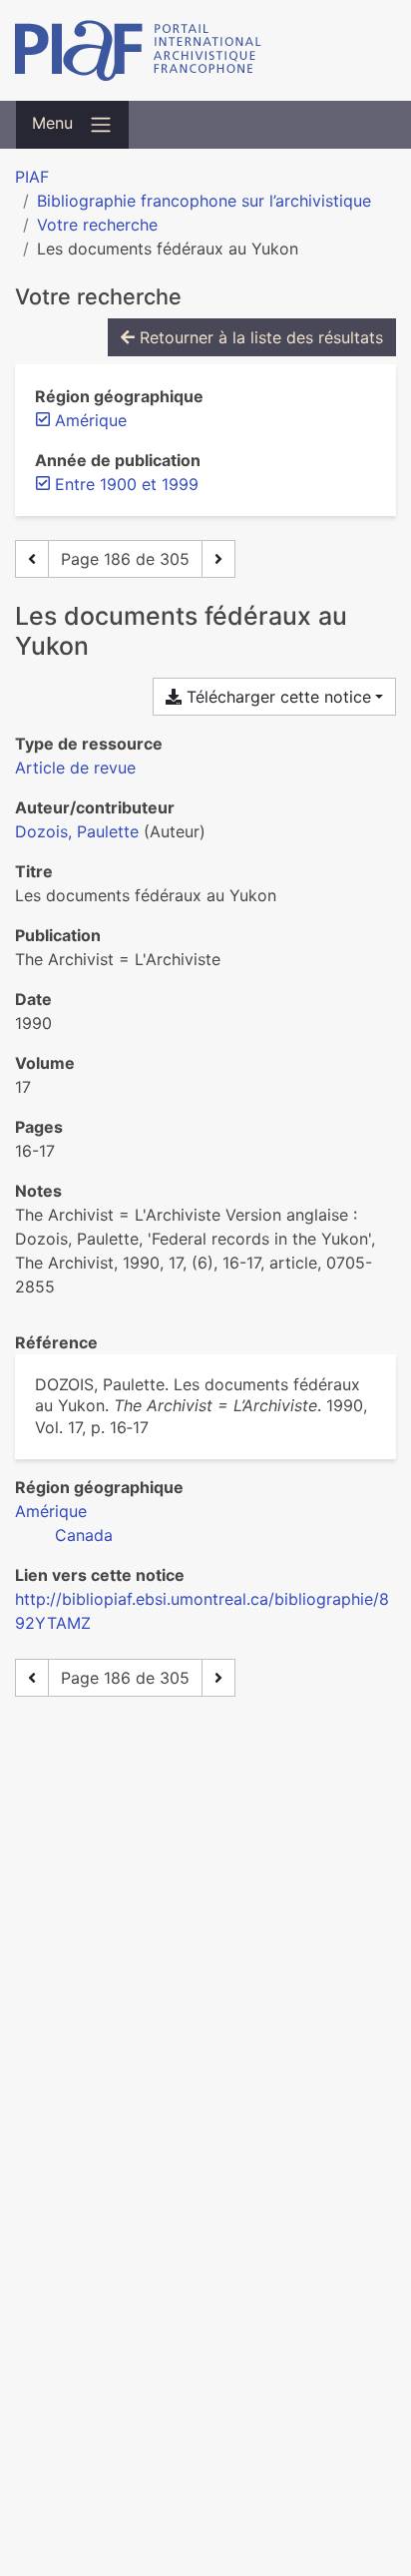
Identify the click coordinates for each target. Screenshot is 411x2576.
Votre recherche (97, 225)
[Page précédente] (32, 559)
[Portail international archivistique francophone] (205, 50)
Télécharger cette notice (276, 697)
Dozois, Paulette (77, 831)
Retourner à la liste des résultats (259, 337)
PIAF (32, 177)
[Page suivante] (218, 559)
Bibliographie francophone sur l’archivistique (204, 201)
